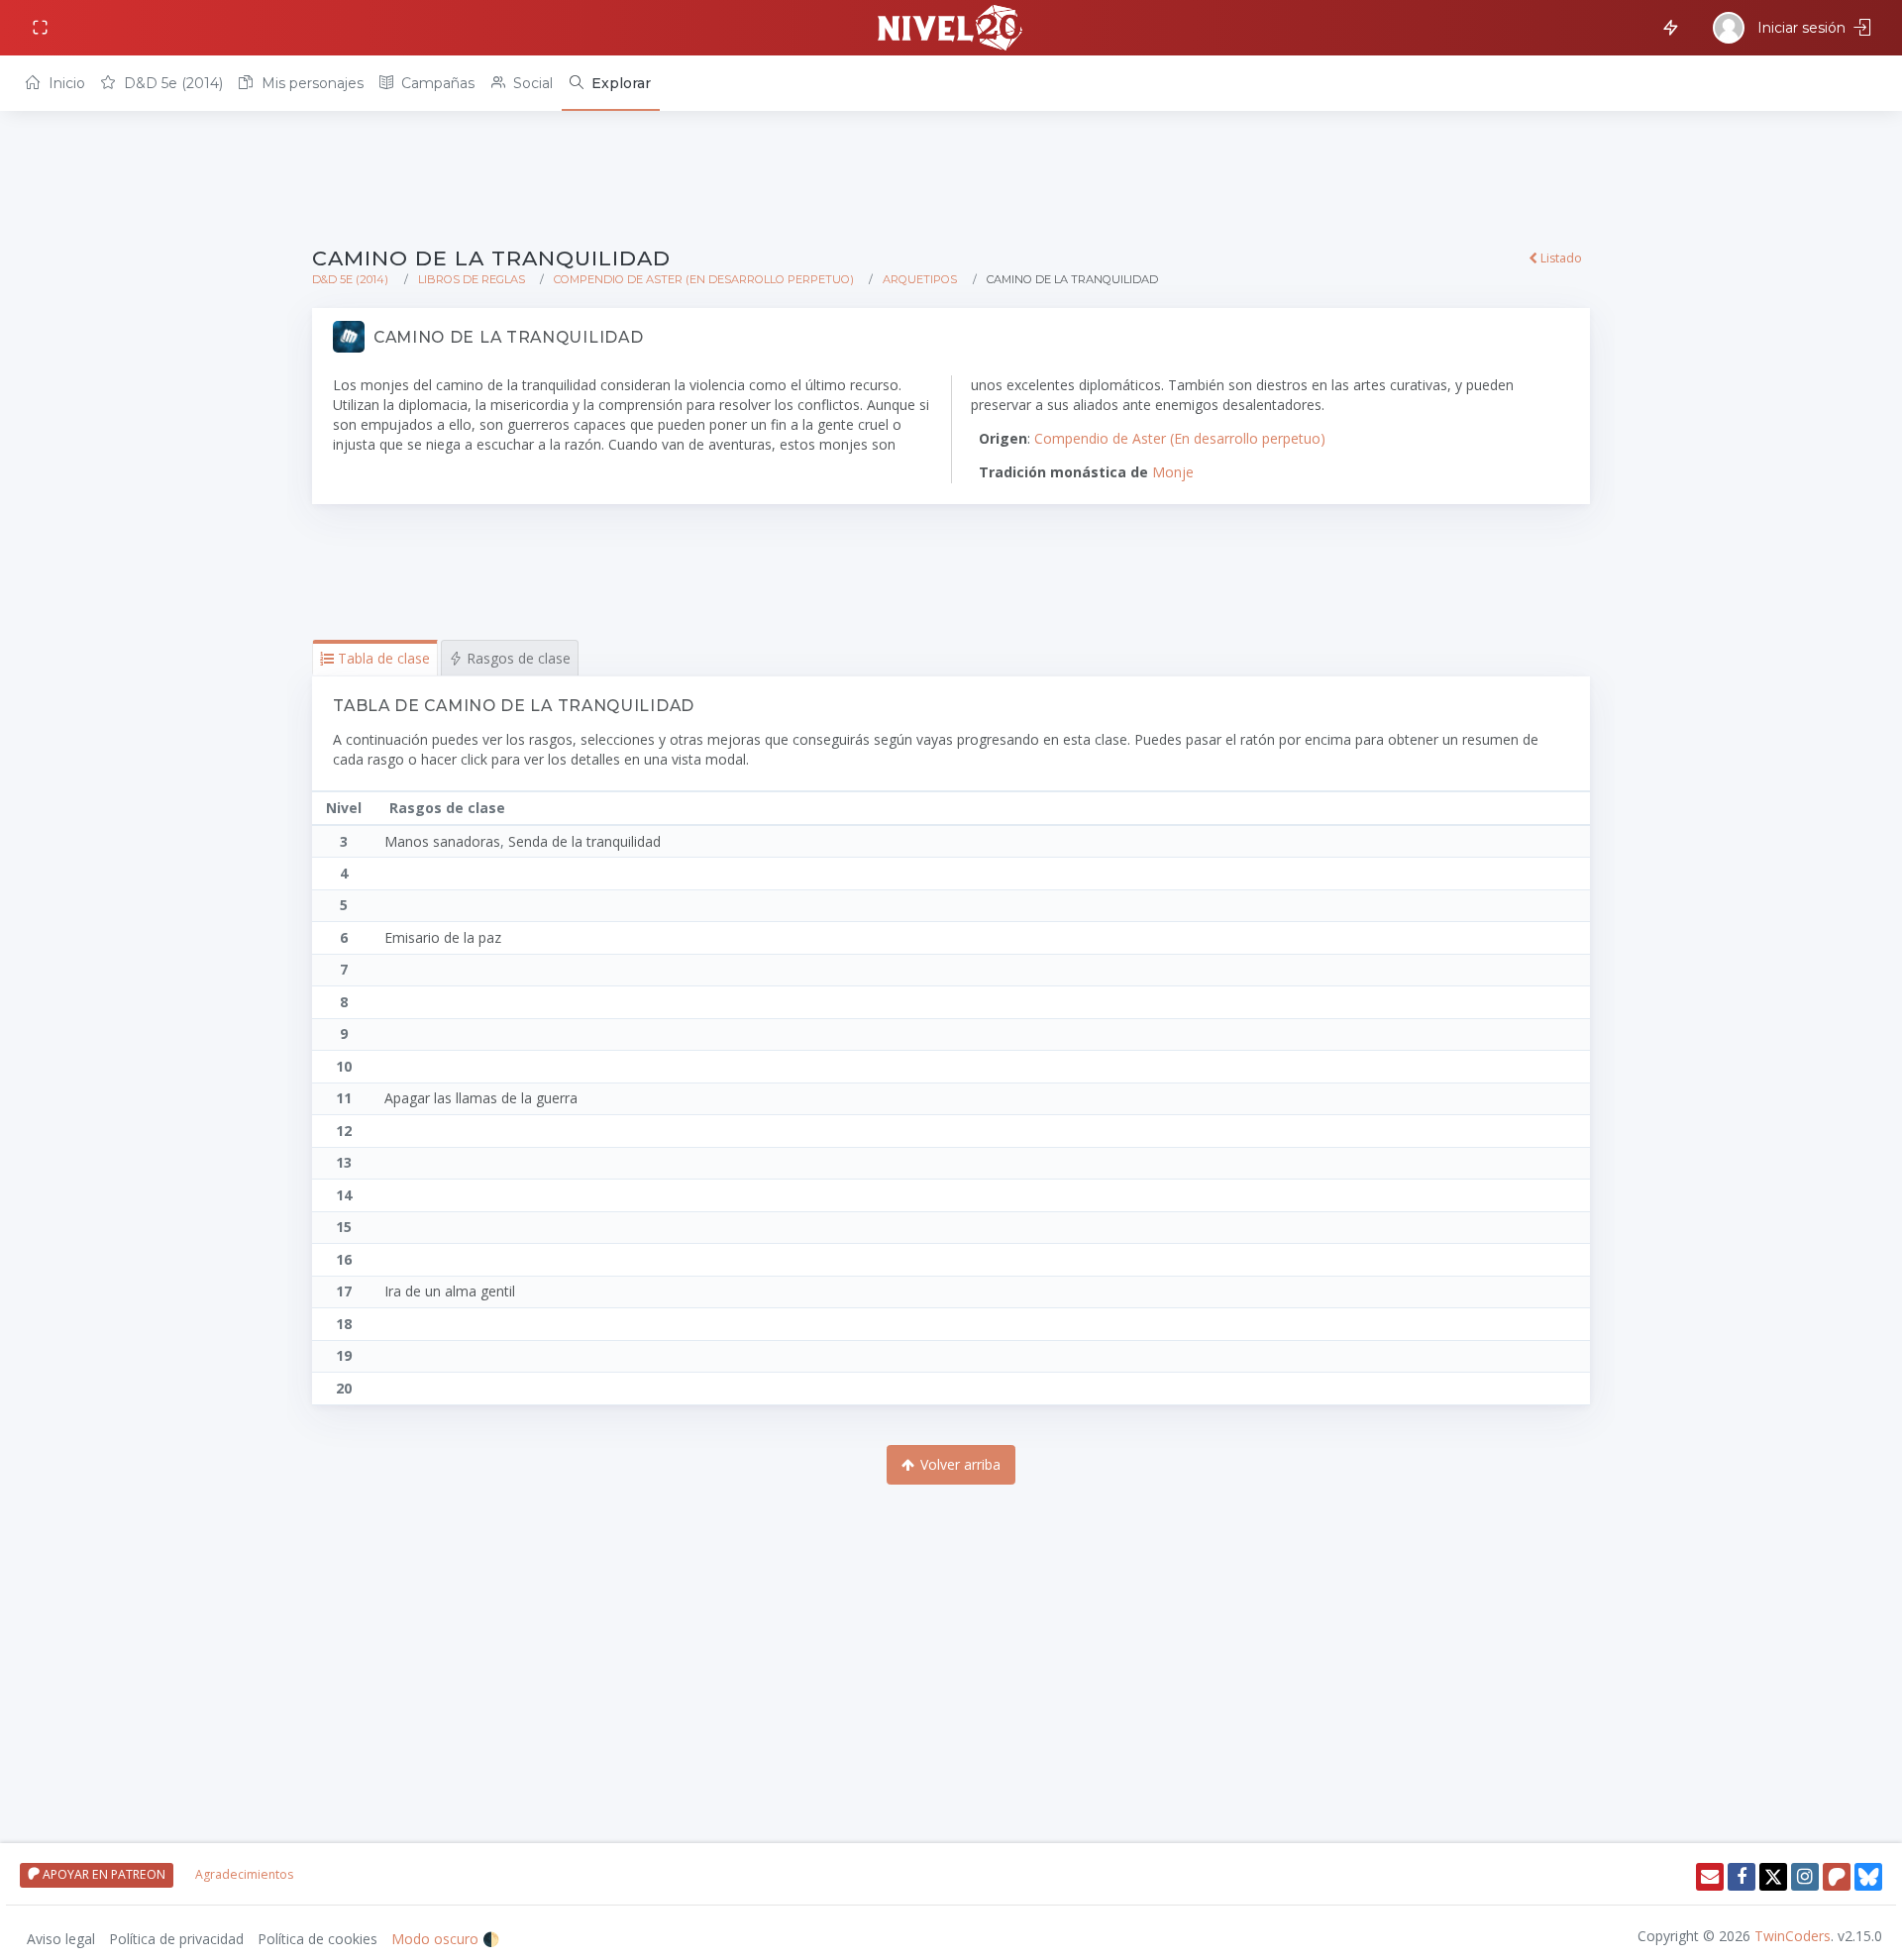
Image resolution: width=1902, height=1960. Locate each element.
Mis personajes (311, 83)
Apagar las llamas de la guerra (481, 1098)
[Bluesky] (1868, 1877)
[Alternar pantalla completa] (42, 28)
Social (531, 83)
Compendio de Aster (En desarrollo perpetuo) (704, 279)
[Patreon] (1837, 1877)
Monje (1173, 472)
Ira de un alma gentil (450, 1291)
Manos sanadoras (442, 841)
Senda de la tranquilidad (584, 841)
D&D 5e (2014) (171, 83)
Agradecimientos (244, 1874)
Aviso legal (61, 1939)
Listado (1560, 258)
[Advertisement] (906, 180)
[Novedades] (1667, 26)
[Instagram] (1805, 1877)
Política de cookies (317, 1939)
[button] (375, 658)
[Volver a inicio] (951, 28)
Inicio (65, 83)
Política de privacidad (176, 1939)
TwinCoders (1793, 1936)
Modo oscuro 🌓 (445, 1939)
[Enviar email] (1710, 1877)
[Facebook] (1742, 1877)
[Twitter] (1773, 1877)
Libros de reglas (472, 279)
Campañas (436, 83)
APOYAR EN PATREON (103, 1874)
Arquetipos (920, 279)
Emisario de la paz (443, 937)
